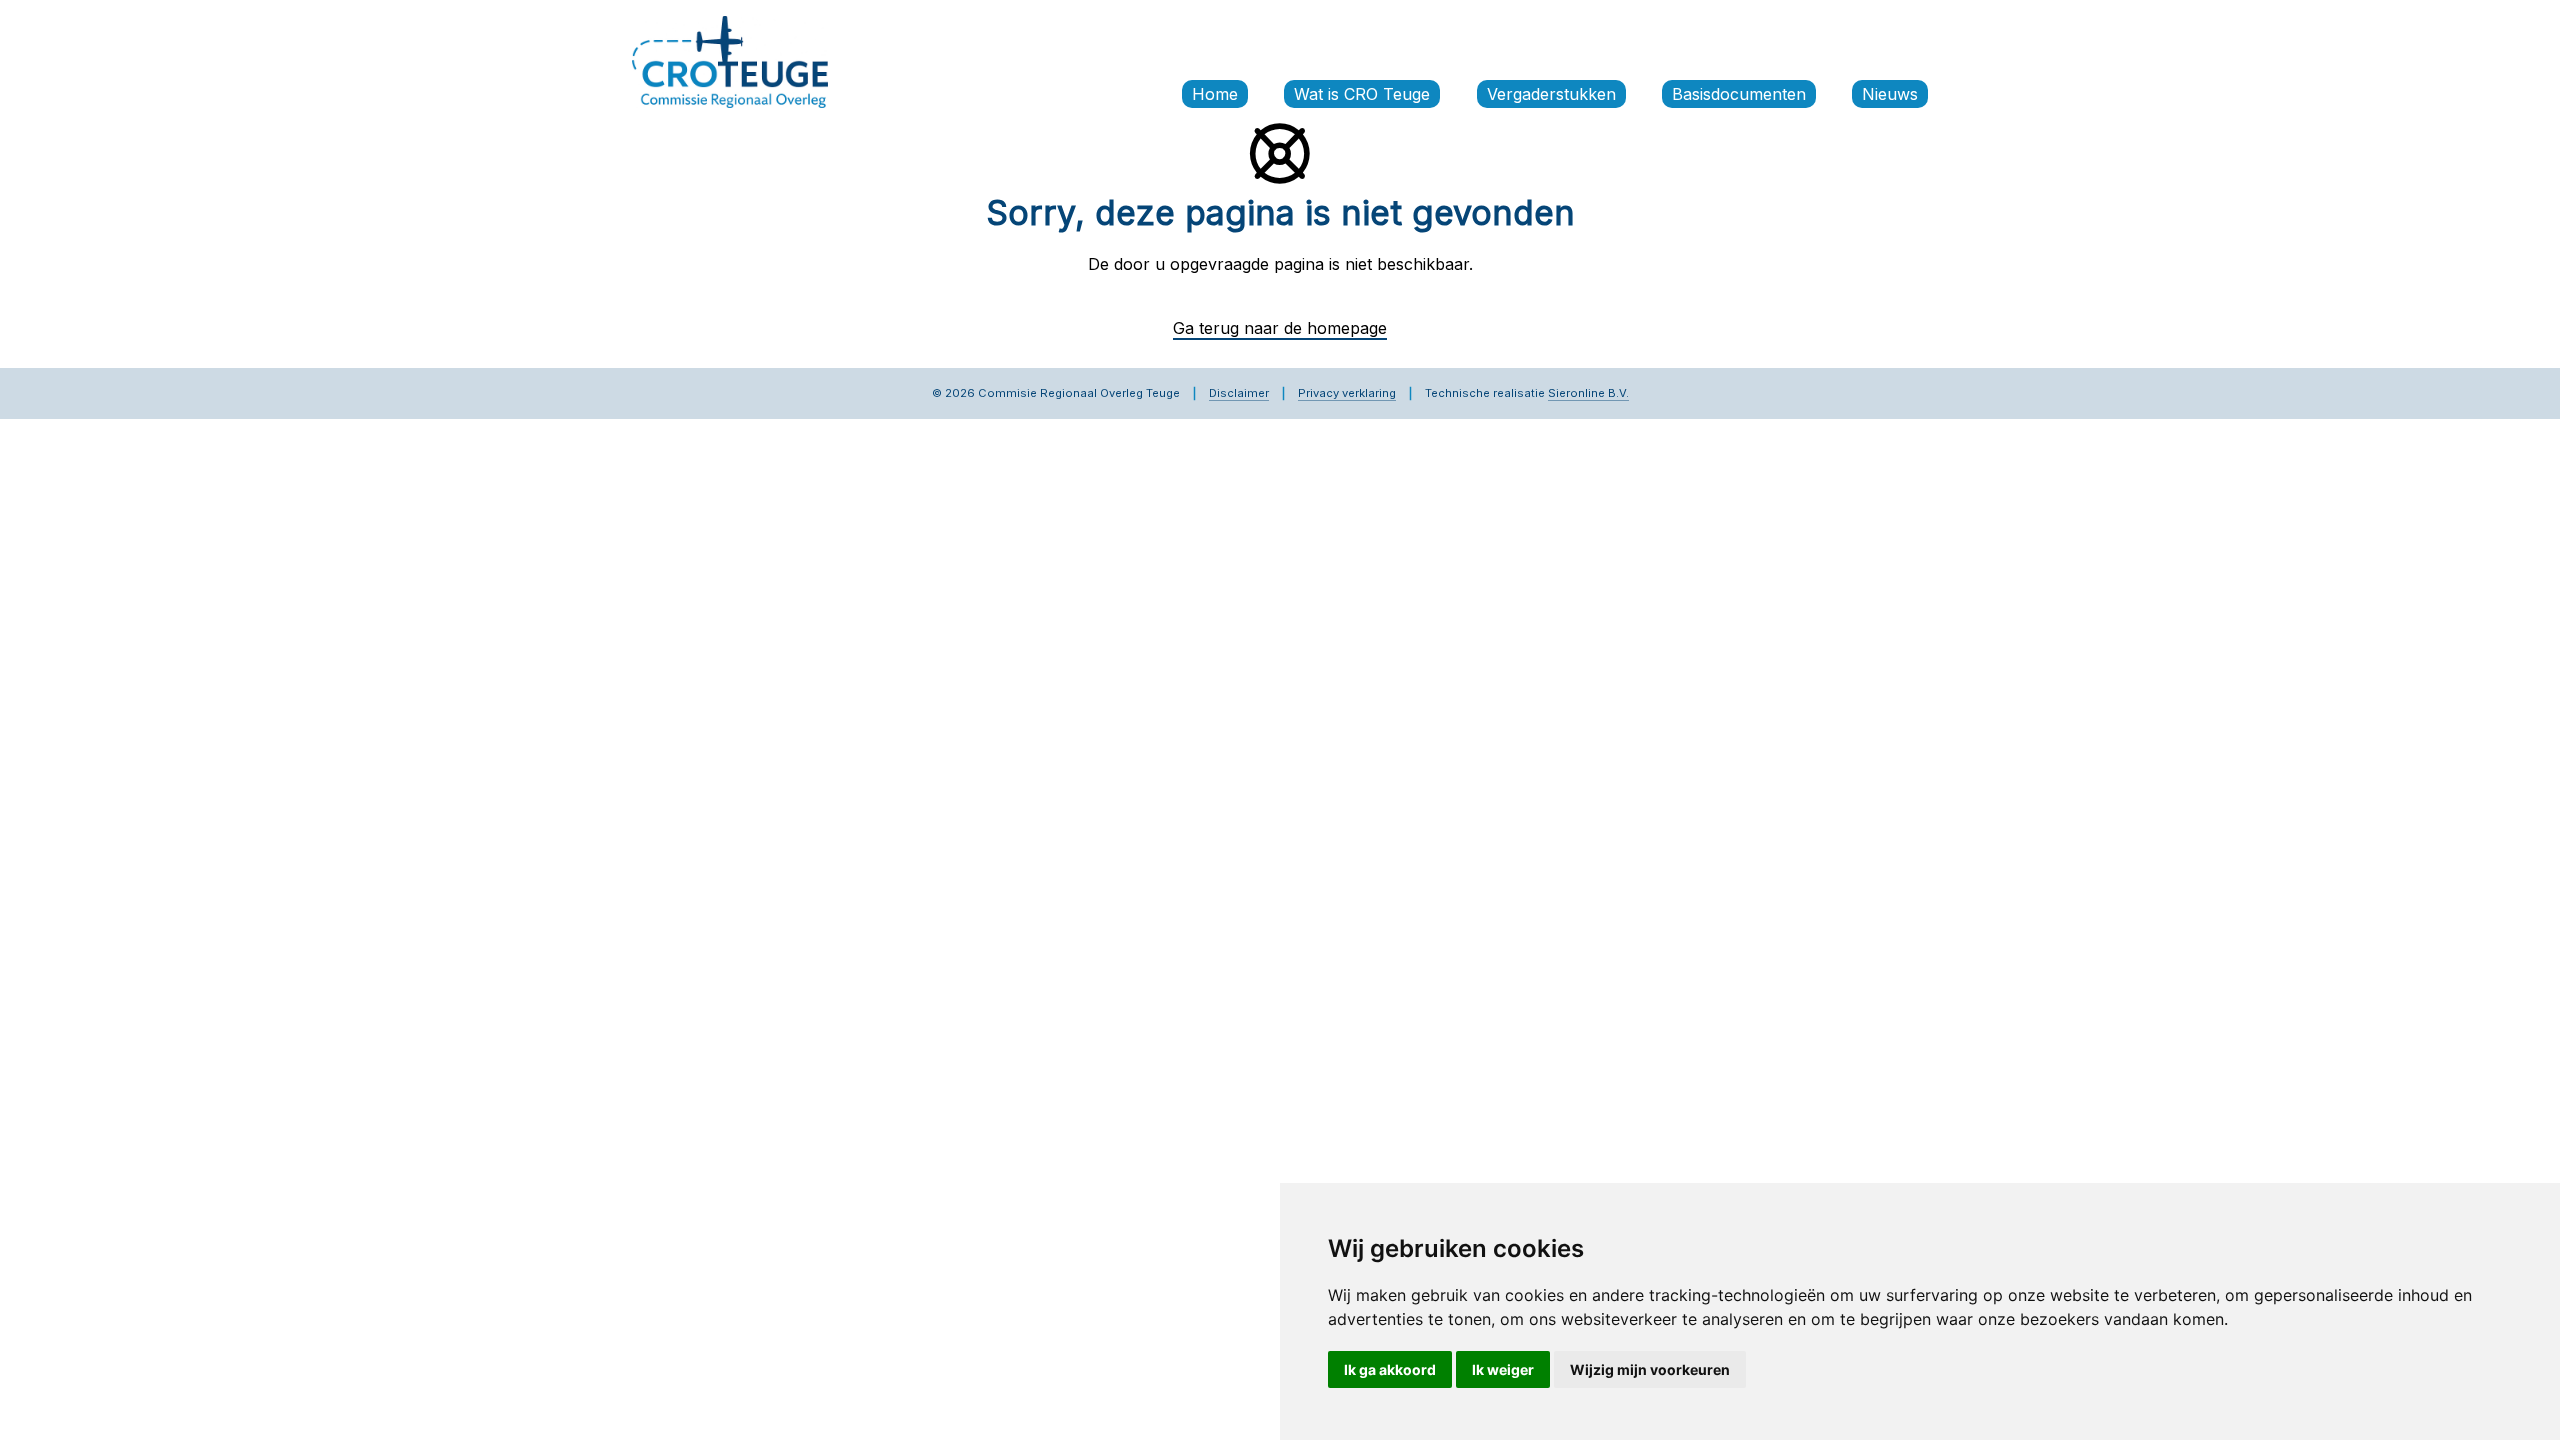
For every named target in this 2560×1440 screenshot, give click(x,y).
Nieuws (1890, 94)
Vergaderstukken (1551, 94)
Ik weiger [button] (1503, 1369)
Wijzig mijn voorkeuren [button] (1650, 1369)
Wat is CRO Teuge (1362, 94)
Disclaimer (1239, 393)
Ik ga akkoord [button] (1390, 1369)
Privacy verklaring (1347, 393)
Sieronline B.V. (1588, 393)
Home (1215, 94)
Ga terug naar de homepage (1280, 328)
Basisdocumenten (1739, 94)
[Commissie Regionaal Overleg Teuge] (730, 60)
